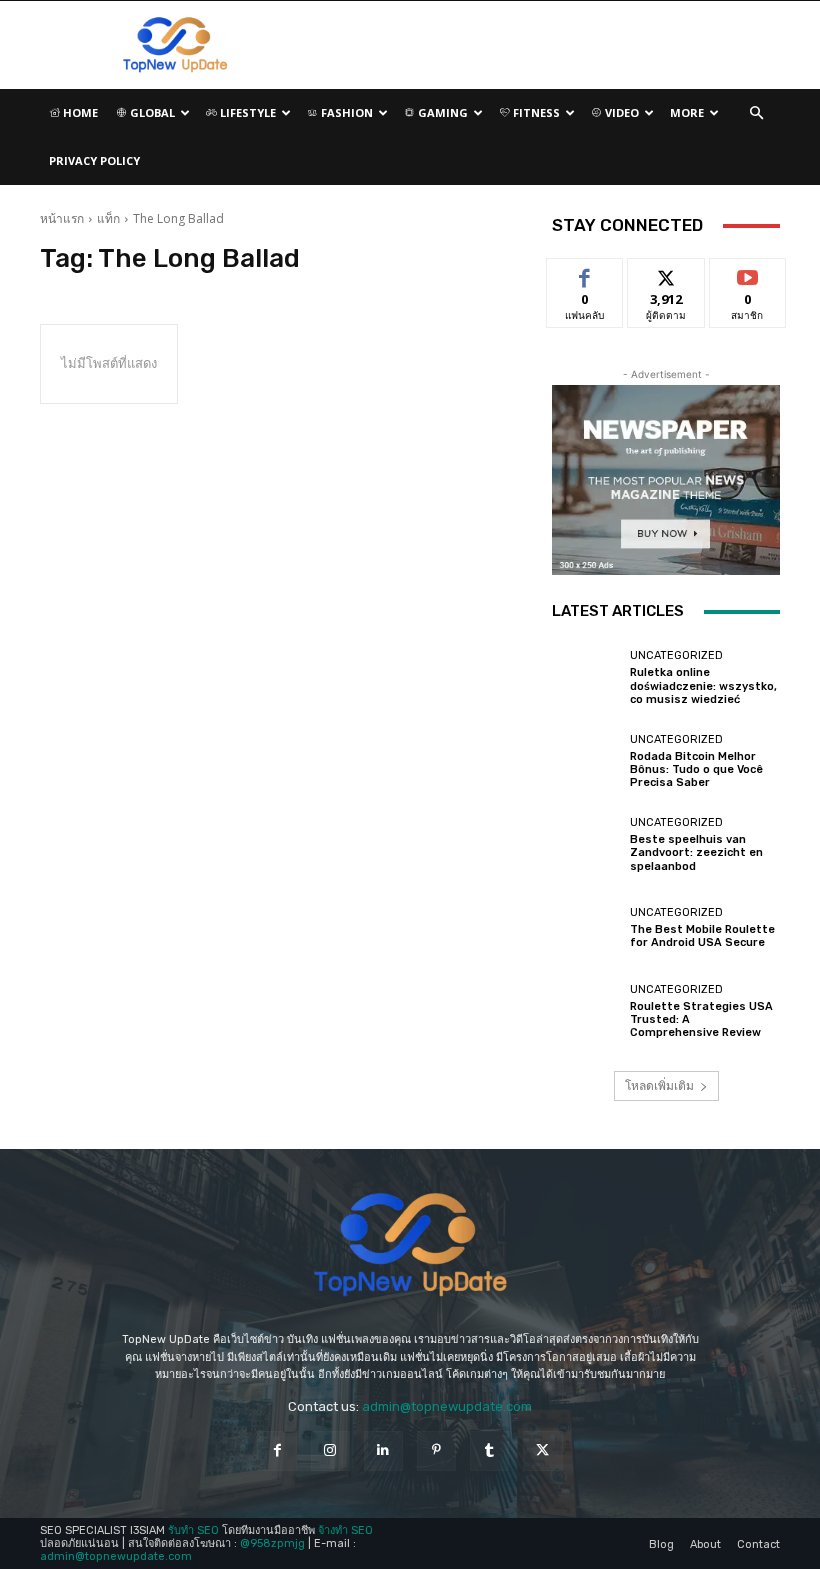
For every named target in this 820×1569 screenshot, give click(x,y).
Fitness (535, 112)
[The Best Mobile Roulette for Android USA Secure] (586, 928)
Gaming (441, 112)
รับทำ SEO (193, 1530)
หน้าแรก (62, 218)
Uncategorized (676, 655)
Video (620, 112)
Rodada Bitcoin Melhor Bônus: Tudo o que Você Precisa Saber (696, 769)
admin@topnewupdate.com (447, 1406)
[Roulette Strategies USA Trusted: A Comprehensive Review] (586, 1012)
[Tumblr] (489, 1450)
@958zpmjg (272, 1543)
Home (79, 112)
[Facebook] (276, 1450)
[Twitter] (542, 1450)
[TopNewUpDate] (410, 1245)
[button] (756, 113)
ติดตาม (666, 273)
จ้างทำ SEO (345, 1530)
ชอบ (585, 273)
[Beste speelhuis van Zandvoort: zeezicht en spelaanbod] (586, 845)
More (687, 112)
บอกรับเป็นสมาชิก (747, 281)
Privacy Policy (94, 160)
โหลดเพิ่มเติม (659, 1085)
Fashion (345, 112)
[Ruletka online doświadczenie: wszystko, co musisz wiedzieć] (586, 678)
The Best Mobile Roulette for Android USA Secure (702, 936)
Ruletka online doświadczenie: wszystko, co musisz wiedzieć (703, 685)
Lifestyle (246, 112)
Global (151, 112)
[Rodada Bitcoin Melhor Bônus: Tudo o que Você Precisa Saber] (586, 761)
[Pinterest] (436, 1450)
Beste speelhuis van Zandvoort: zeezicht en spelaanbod (696, 852)
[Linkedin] (383, 1450)
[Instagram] (330, 1450)
